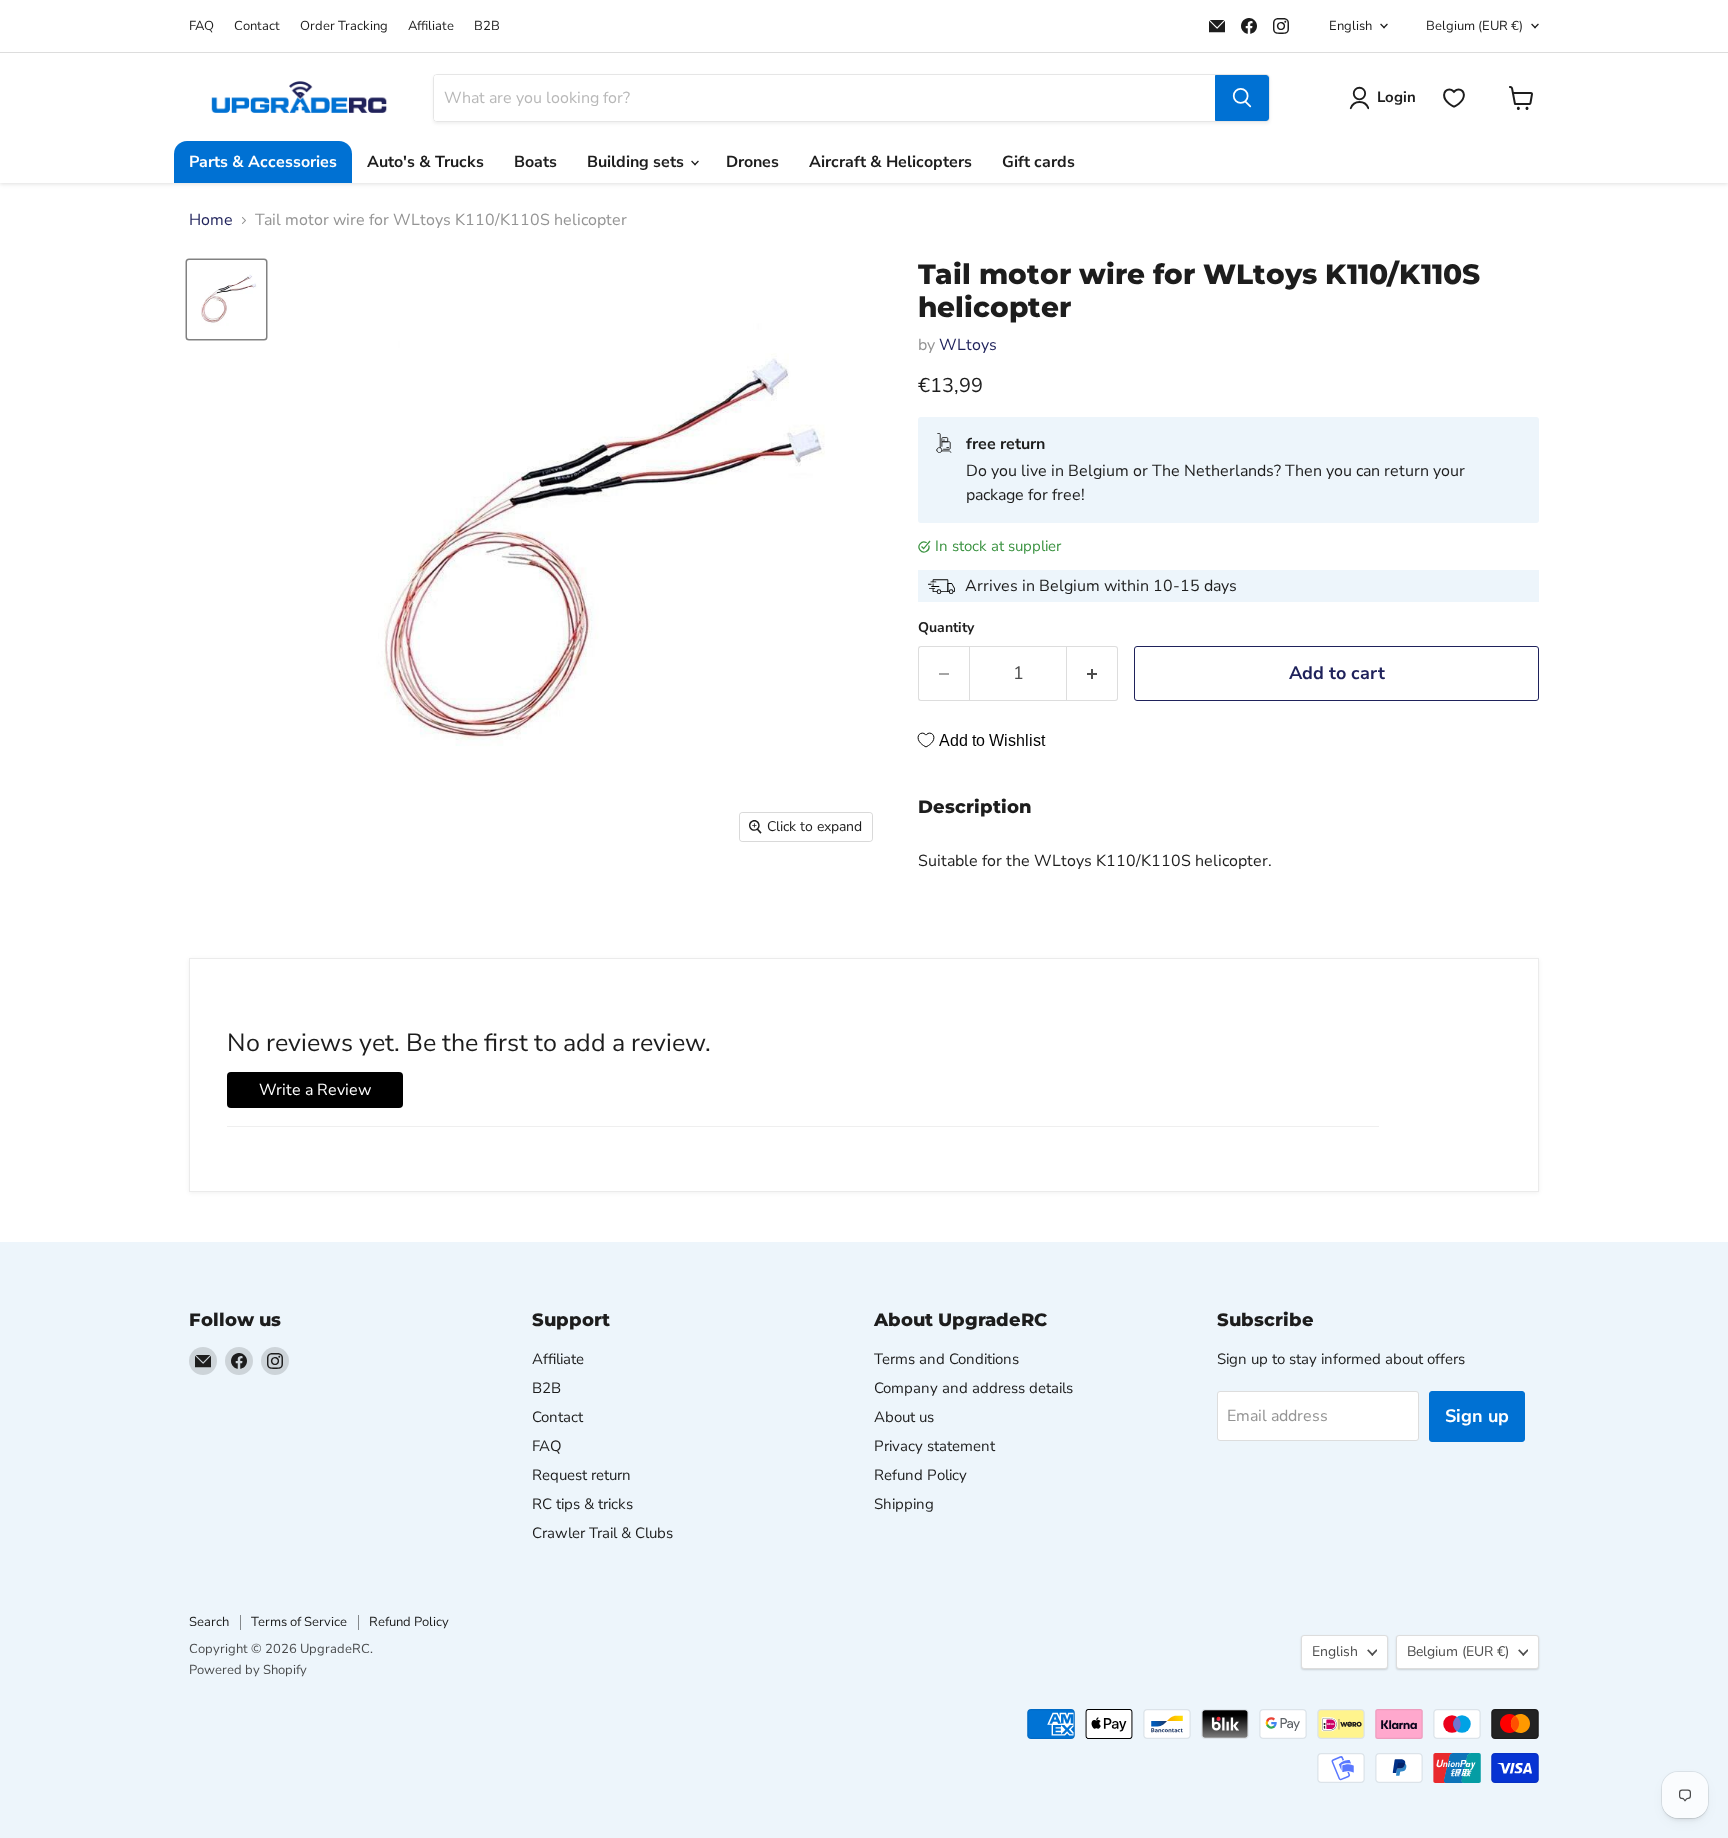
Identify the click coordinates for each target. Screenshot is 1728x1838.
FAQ (201, 26)
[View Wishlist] (1454, 98)
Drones (752, 162)
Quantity (946, 628)
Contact (257, 26)
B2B (487, 26)
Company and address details (973, 1388)
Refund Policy (920, 1475)
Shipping (904, 1504)
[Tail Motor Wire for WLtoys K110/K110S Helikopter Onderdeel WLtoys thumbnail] (226, 299)
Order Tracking (344, 26)
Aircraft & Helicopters (890, 162)
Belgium (1474, 26)
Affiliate (431, 26)
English (1350, 26)
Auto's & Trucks (425, 162)
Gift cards (1038, 162)
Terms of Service (299, 1622)
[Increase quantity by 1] (1092, 673)
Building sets (637, 162)
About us (904, 1417)
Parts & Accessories (263, 162)
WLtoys (968, 345)
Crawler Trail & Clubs (602, 1533)
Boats (535, 162)
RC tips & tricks (582, 1504)
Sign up (1477, 1416)
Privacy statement (934, 1446)
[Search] (1242, 98)
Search (209, 1622)
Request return (581, 1475)
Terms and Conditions (946, 1359)
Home (211, 220)
